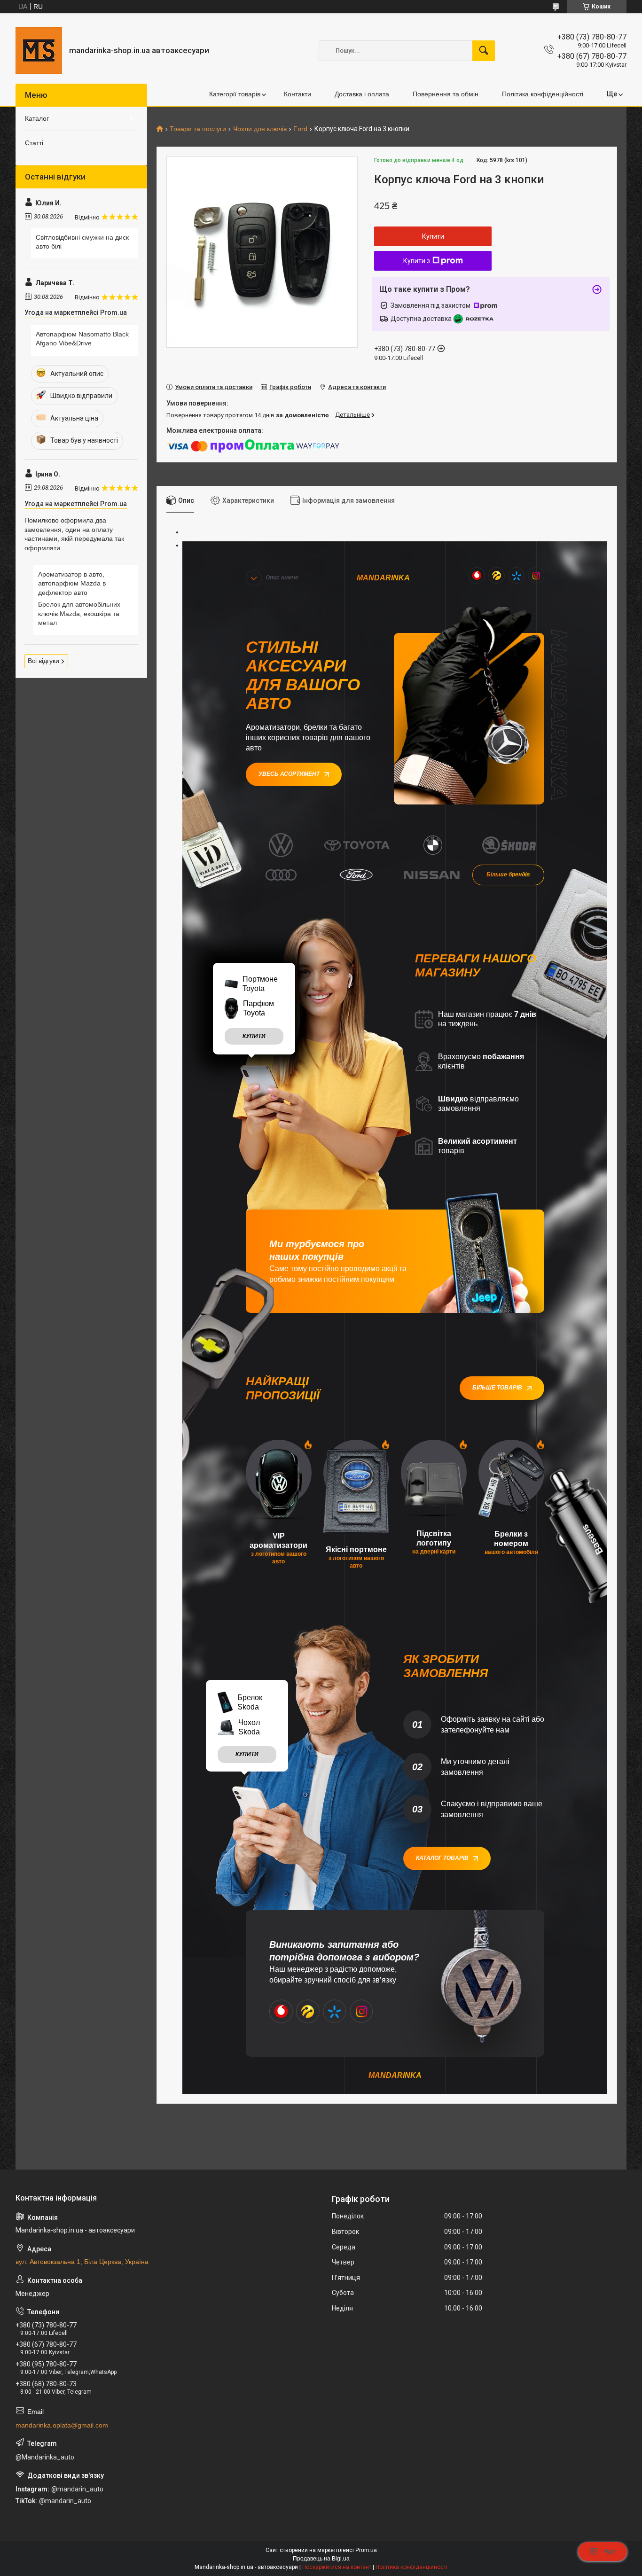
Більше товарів (497, 1388)
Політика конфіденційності (543, 94)
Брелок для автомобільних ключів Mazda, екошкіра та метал (79, 613)
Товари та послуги (198, 129)
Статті (34, 143)
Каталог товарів (442, 1858)
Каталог (37, 118)
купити (254, 1036)
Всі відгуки (43, 661)
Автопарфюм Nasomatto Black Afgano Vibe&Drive (82, 339)
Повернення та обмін (446, 94)
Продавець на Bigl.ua (321, 2559)
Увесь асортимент (289, 774)
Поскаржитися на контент (337, 2567)
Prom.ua (366, 2550)
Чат (610, 2552)
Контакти (298, 94)
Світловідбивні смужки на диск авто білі (82, 242)
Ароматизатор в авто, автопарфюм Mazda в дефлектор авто (72, 583)
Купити (433, 236)
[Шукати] (484, 51)
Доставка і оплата (362, 94)
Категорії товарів (235, 94)
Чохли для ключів (260, 129)
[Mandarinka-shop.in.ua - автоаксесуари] (39, 51)
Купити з (417, 261)
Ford (300, 129)
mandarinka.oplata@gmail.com (62, 2425)
